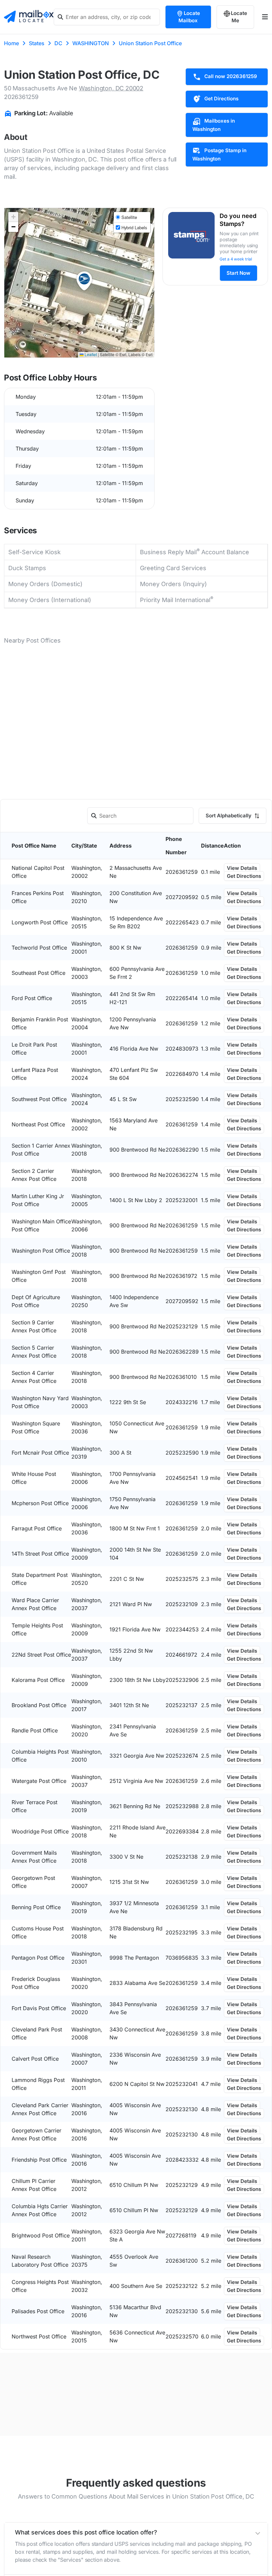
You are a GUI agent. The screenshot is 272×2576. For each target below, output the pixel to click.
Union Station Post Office (150, 43)
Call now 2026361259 (231, 76)
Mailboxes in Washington (214, 125)
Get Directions (221, 99)
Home (11, 43)
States (37, 43)
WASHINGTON (91, 43)
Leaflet (90, 354)
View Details (242, 868)
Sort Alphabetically (229, 816)
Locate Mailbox (189, 17)
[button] (84, 281)
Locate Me (239, 17)
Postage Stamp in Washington (219, 155)
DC (58, 43)
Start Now (238, 273)
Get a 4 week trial (236, 259)
